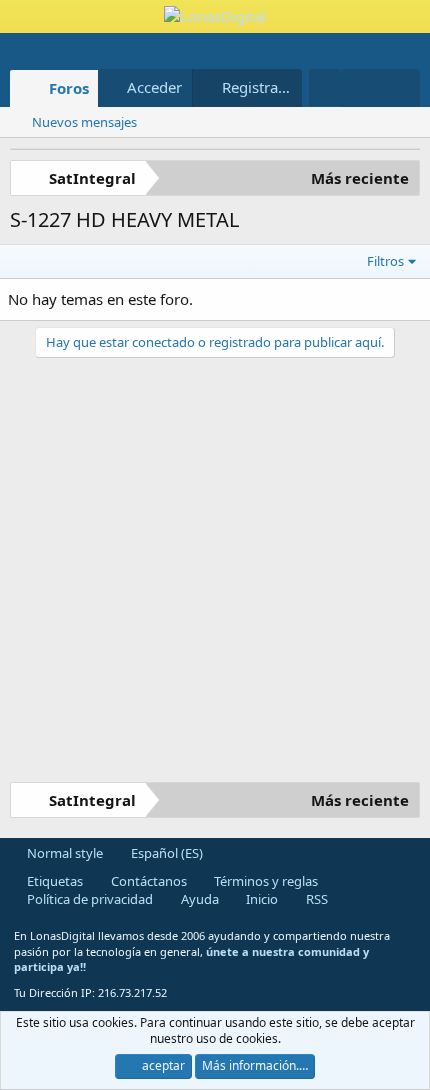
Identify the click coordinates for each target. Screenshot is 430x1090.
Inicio (260, 899)
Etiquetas (53, 881)
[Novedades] (360, 88)
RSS (315, 899)
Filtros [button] (385, 261)
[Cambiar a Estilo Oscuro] (325, 87)
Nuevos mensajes (84, 122)
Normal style (63, 853)
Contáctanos (147, 881)
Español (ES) (165, 853)
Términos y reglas (264, 881)
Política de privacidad (88, 899)
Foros (69, 88)
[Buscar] (400, 88)
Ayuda (198, 899)
